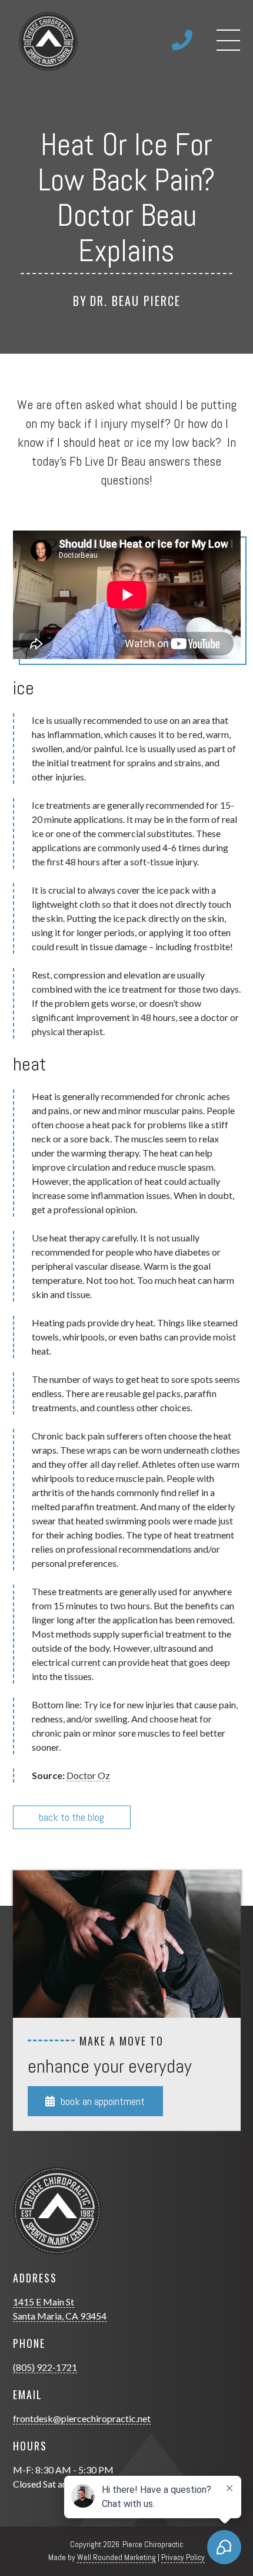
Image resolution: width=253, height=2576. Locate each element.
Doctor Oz (88, 1775)
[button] (228, 41)
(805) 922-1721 (45, 2367)
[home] (45, 41)
